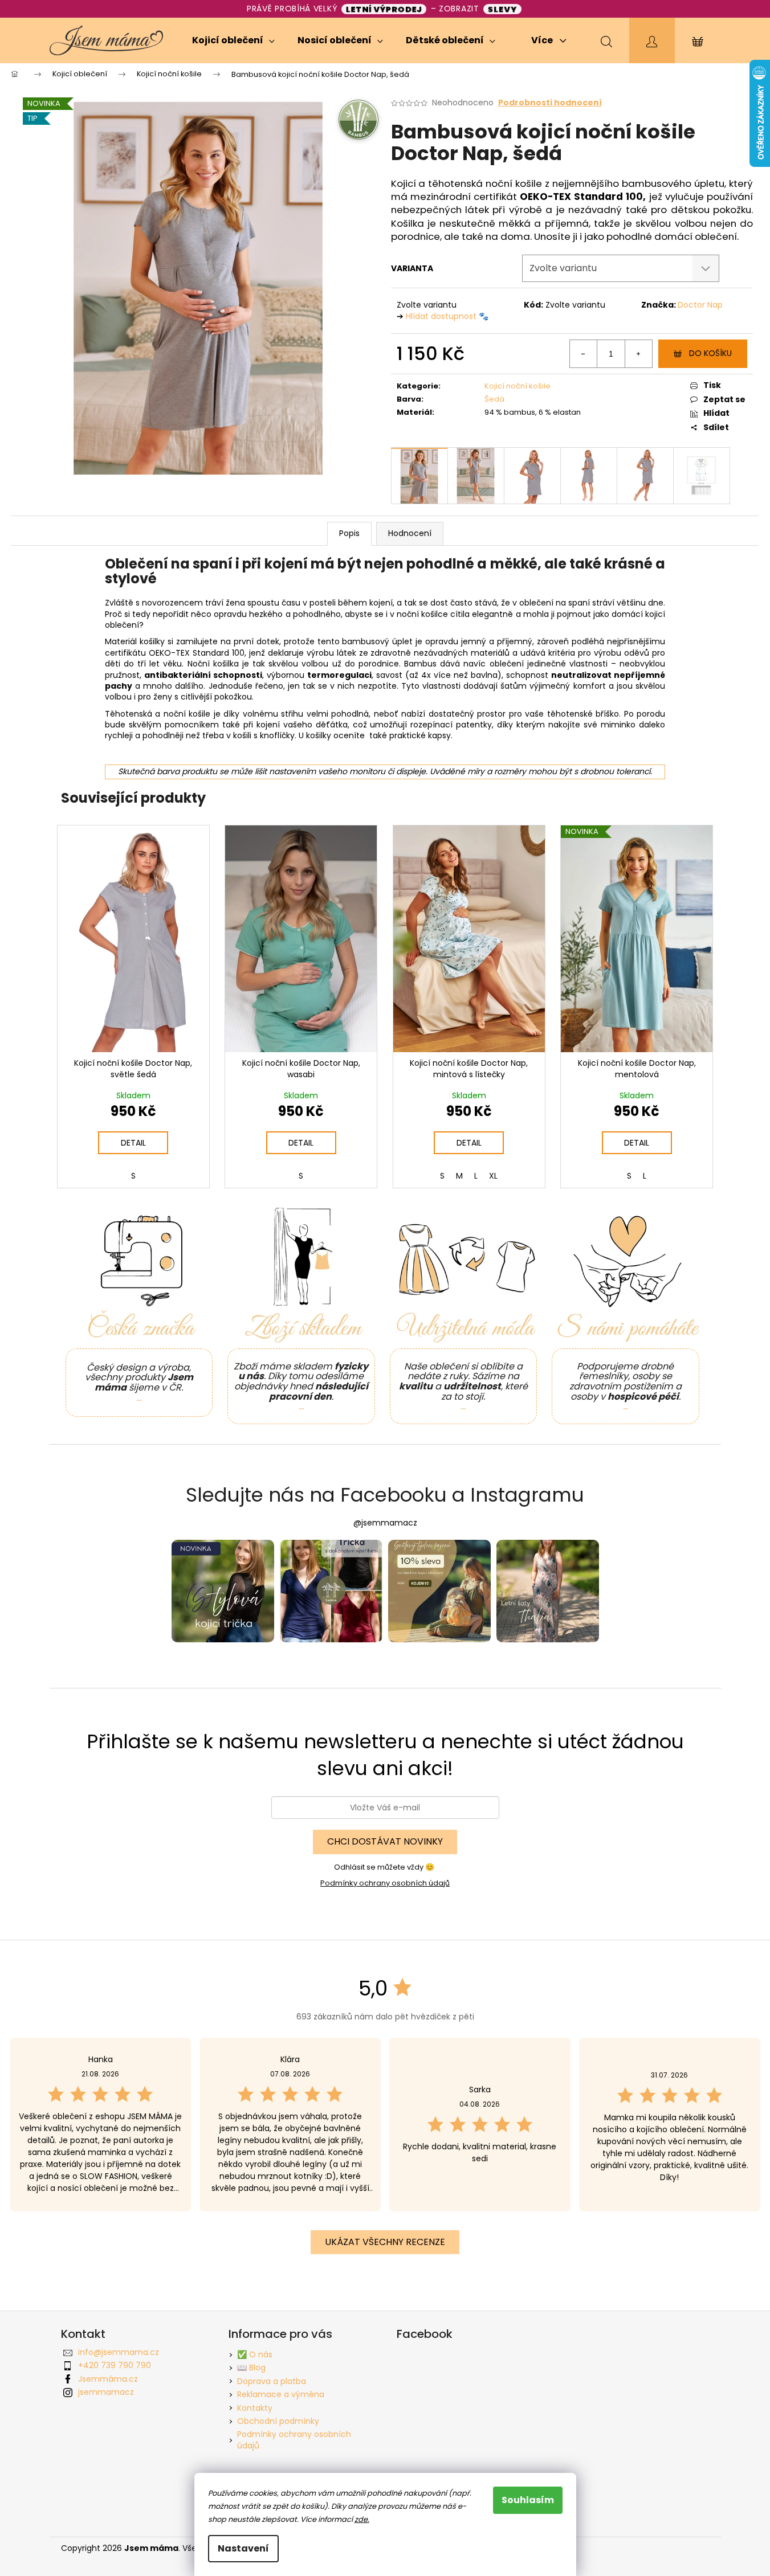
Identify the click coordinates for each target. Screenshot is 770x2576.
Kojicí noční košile (518, 386)
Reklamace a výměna (281, 2394)
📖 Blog (251, 2368)
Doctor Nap (700, 305)
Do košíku (710, 353)
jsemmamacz (106, 2392)
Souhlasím (528, 2500)
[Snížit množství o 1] (584, 354)
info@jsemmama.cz (119, 2352)
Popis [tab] (349, 533)
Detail (133, 1143)
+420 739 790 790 (115, 2365)
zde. (362, 2519)
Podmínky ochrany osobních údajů (385, 1883)
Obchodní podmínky (278, 2421)
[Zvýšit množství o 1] (638, 354)
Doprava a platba (272, 2381)
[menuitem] (233, 40)
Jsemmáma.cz (108, 2379)
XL (493, 1176)
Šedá (494, 399)
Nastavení (243, 2548)
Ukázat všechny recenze (385, 2242)
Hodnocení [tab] (410, 533)
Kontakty (255, 2408)
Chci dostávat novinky (385, 1841)
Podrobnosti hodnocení (550, 103)
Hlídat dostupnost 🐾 (447, 316)
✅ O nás (255, 2354)
